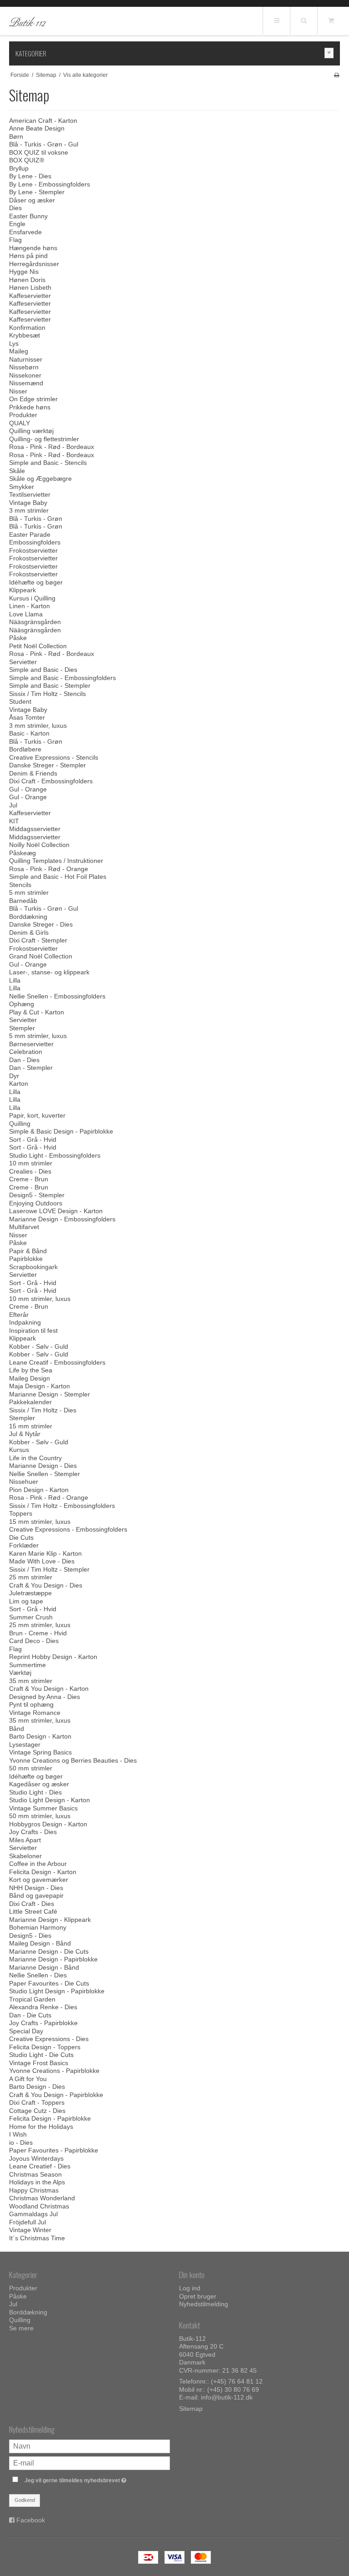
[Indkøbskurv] (331, 20)
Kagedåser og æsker (39, 1784)
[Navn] (90, 2445)
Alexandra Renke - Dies (43, 2007)
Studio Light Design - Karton (50, 1800)
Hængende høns (33, 248)
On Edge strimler (33, 399)
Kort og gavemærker (39, 1880)
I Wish (18, 2134)
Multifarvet (24, 1227)
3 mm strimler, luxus (38, 726)
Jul (13, 805)
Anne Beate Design (37, 128)
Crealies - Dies (30, 1171)
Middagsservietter (35, 829)
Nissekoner (25, 375)
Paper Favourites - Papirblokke (54, 2150)
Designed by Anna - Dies (45, 1697)
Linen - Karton (30, 606)
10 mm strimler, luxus (40, 1299)
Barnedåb (23, 901)
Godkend (25, 2500)
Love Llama (26, 614)
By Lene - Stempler (37, 192)
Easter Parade (30, 534)
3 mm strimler (29, 510)
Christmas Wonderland (42, 2198)
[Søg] (304, 20)
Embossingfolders (35, 542)
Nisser (18, 391)
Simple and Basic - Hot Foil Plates (58, 877)
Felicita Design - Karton (43, 1872)
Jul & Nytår (25, 1434)
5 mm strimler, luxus (38, 1036)
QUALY (20, 423)
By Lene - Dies (30, 176)
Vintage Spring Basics (40, 1752)
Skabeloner (25, 1856)
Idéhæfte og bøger (36, 582)
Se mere (21, 2328)
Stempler (22, 1028)
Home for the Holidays (41, 2127)
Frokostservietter (33, 550)
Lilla (15, 980)
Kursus (19, 1450)
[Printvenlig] (337, 75)
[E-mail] (90, 2462)
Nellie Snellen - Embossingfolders (57, 996)
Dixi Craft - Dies (32, 1904)
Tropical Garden (32, 1999)
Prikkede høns (30, 407)
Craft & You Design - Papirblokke (56, 2095)
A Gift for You (28, 2079)
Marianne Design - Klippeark (50, 1920)
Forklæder (24, 1545)
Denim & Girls (29, 933)
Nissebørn (24, 367)
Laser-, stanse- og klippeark (49, 972)
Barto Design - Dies (37, 2087)
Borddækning (28, 917)
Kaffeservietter (30, 296)
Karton (19, 1084)
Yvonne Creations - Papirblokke (54, 2071)
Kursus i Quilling (32, 598)
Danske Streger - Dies (41, 924)
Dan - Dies (24, 1060)
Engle (17, 224)
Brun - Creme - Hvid (38, 1633)
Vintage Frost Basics (39, 2063)
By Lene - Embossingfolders (50, 184)
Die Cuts (21, 1538)
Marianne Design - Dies (43, 1466)
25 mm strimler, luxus (40, 1625)
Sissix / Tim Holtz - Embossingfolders (62, 1506)
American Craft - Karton (43, 121)
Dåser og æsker (32, 200)
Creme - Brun (29, 1179)
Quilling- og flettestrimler (44, 439)
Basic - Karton (29, 733)
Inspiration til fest (33, 1331)
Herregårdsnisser (34, 264)
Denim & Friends (33, 773)
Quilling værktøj (31, 431)
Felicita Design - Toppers (45, 2047)
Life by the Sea (31, 1370)
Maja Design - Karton (40, 1386)
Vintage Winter (30, 2230)
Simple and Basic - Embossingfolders (62, 678)
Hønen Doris (27, 280)
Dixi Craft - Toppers (37, 2102)
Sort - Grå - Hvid (33, 1139)
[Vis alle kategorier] (329, 53)
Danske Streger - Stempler (47, 765)
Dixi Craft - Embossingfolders (51, 781)
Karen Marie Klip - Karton (45, 1553)
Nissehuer (24, 1482)
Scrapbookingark (33, 1267)
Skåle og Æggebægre (40, 479)
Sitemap (191, 2409)
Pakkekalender (30, 1402)
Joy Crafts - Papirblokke (43, 2023)
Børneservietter (31, 1044)
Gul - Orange (28, 789)
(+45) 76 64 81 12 (237, 2381)
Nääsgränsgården (35, 622)
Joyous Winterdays (36, 2158)
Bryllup (19, 168)
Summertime (27, 1665)
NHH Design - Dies (36, 1888)
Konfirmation (27, 328)
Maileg (19, 351)
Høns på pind (28, 256)
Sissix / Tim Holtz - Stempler (49, 1569)
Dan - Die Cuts (30, 2015)
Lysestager (25, 1744)
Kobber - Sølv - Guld (39, 1346)
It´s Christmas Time (37, 2238)
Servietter (23, 662)
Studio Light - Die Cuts (41, 2055)
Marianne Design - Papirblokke (53, 1959)
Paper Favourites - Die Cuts (49, 1983)
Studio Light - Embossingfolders (55, 1155)
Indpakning (25, 1322)
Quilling (20, 1124)
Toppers (21, 1513)
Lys (14, 343)
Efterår (19, 1315)
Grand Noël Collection (41, 956)
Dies (15, 208)
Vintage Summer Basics (43, 1808)
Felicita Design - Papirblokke (50, 2118)
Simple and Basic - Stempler (50, 686)
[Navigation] (276, 20)
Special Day (26, 2031)
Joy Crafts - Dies (33, 1832)
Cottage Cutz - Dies (37, 2111)
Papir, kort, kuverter (37, 1115)
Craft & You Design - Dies (46, 1585)
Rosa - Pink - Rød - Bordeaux (52, 447)
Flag (15, 240)
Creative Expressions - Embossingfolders (68, 1529)
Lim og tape (26, 1601)
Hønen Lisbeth (30, 287)
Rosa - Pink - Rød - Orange (49, 869)
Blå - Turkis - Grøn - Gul (44, 144)
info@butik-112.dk (227, 2397)
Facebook (31, 2520)
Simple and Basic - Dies (43, 670)
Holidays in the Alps (37, 2182)
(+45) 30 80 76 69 (233, 2389)
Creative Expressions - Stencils (54, 757)
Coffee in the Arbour (38, 1864)
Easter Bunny (28, 216)
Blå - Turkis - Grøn (36, 519)
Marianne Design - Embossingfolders (62, 1219)
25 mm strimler (31, 1577)
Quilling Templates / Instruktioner (56, 861)
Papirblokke (26, 1259)
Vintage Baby (28, 503)
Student (20, 701)
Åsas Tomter (27, 717)
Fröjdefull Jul (27, 2222)
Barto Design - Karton (40, 1736)
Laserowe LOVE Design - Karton (56, 1211)
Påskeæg (22, 853)
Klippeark (22, 590)
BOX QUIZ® (27, 160)
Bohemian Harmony (38, 1927)
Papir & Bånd (28, 1251)
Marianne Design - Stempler (50, 1394)
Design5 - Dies (30, 1936)
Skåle (17, 471)
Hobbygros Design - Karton (48, 1824)
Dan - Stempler (31, 1068)
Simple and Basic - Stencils (48, 463)
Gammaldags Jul (33, 2214)
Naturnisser (26, 359)
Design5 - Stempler (37, 1195)
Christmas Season (35, 2174)
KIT (14, 821)
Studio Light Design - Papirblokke (57, 1991)
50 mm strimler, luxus (40, 1816)
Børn (16, 136)
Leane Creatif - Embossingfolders (57, 1362)
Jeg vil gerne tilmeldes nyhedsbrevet (97, 2478)
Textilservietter (30, 494)
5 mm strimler (29, 892)
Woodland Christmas (39, 2206)
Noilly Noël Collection (39, 845)
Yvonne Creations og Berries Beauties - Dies (73, 1760)
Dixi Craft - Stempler (38, 940)
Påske (18, 638)
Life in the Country (35, 1458)
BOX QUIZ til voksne (39, 152)
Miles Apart (25, 1840)
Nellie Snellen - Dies (38, 1975)
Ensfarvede (25, 232)
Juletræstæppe (30, 1593)
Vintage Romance (35, 1713)
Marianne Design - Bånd (44, 1967)
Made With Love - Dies (42, 1561)
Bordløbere (25, 749)
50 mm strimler (31, 1768)
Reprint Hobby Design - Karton (53, 1657)
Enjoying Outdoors (36, 1203)
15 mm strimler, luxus (40, 1522)
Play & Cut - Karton (37, 1012)
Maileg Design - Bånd (40, 1943)
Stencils (20, 885)
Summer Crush (31, 1617)
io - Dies (21, 2142)
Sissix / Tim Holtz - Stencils (47, 694)
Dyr (14, 1076)
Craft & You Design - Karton (49, 1689)
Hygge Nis (24, 272)
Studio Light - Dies (35, 1792)
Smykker (22, 487)
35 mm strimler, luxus (40, 1720)
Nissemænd (26, 383)
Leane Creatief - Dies (40, 2166)
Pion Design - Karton (39, 1490)
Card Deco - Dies (34, 1641)
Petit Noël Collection (38, 646)
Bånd (17, 1729)
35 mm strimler (31, 1681)
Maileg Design (30, 1378)
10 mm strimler (31, 1163)
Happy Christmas (34, 2190)
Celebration (26, 1052)
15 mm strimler (31, 1426)
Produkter (23, 415)
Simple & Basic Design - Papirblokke (61, 1131)
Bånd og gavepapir (36, 1895)
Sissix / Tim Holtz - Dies (43, 1410)
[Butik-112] (27, 21)
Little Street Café (33, 1911)
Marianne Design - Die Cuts (49, 1951)
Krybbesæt (25, 335)
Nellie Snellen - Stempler (45, 1474)
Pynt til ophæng (31, 1704)
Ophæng (22, 1004)
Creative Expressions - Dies (49, 2039)
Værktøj (20, 1673)
